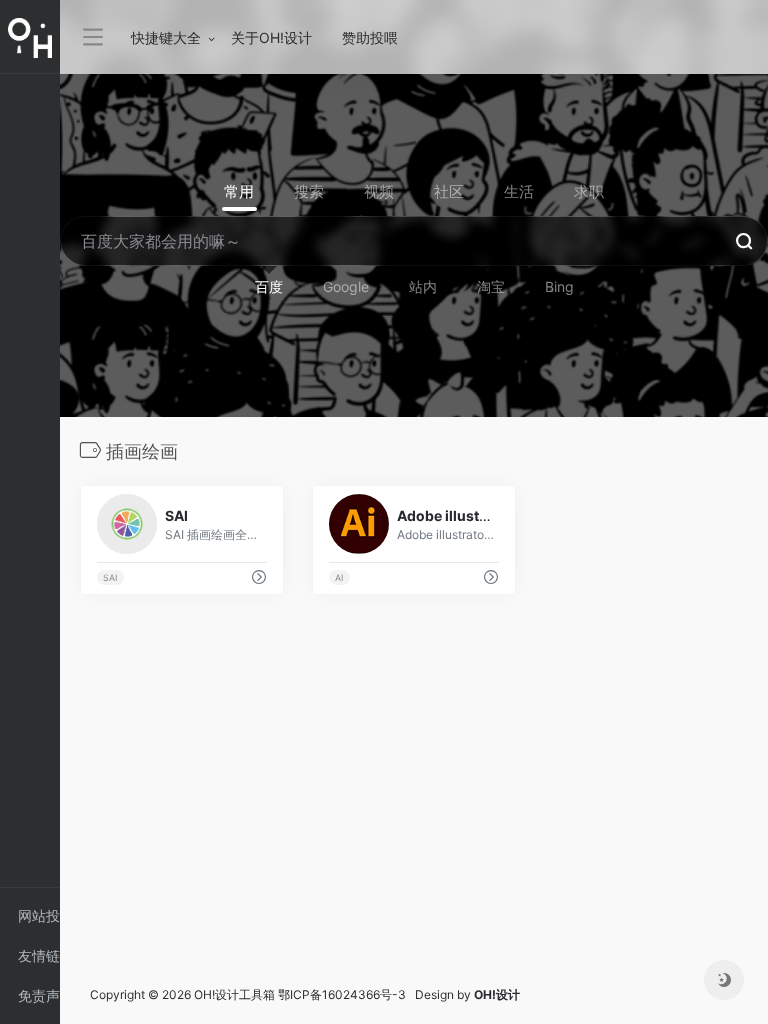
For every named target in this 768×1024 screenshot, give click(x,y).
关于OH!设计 (271, 37)
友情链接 (39, 961)
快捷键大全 (166, 37)
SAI (110, 577)
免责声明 (39, 1001)
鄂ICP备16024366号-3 (342, 994)
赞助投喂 (370, 37)
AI (339, 577)
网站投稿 (39, 921)
